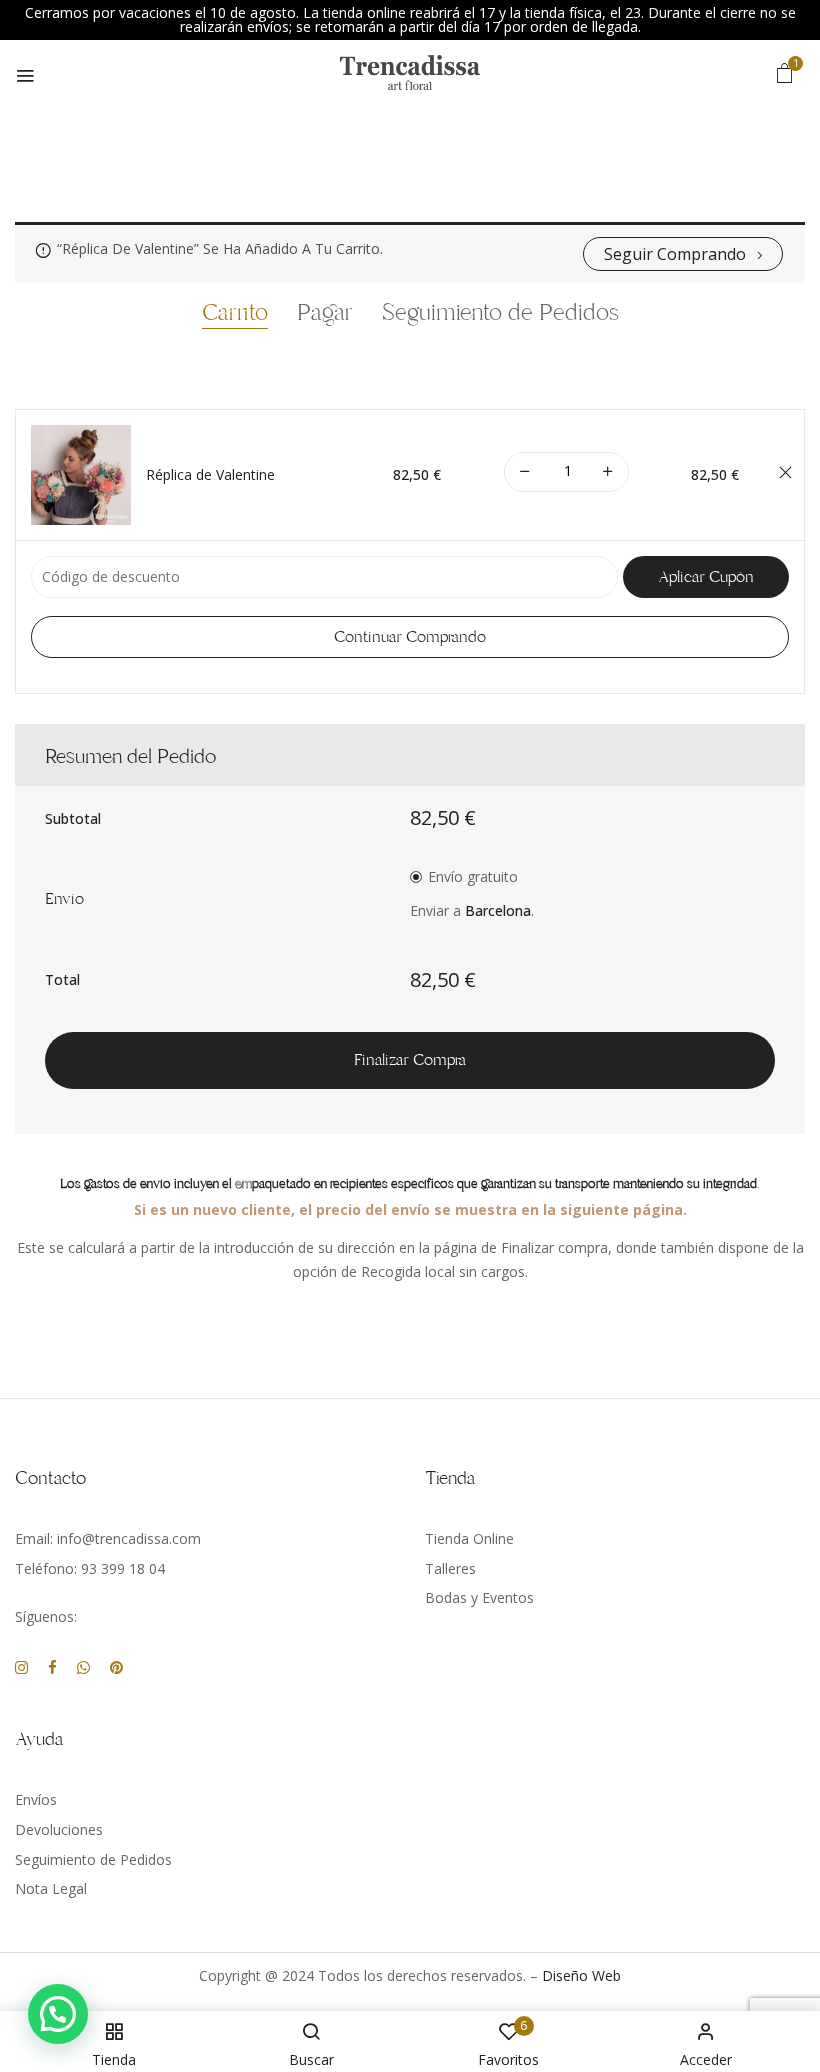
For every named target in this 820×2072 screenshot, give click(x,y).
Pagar (325, 314)
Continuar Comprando (410, 637)
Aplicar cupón (706, 577)
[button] (785, 72)
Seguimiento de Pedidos (500, 314)
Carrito (235, 314)
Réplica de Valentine (210, 475)
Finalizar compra (410, 1060)
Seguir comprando (675, 254)
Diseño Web (581, 1975)
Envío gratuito (473, 876)
